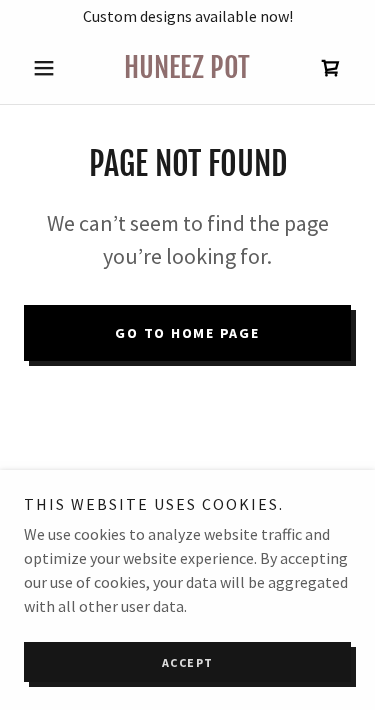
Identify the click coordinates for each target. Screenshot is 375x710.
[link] (187, 68)
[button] (48, 68)
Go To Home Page (187, 333)
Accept (188, 662)
